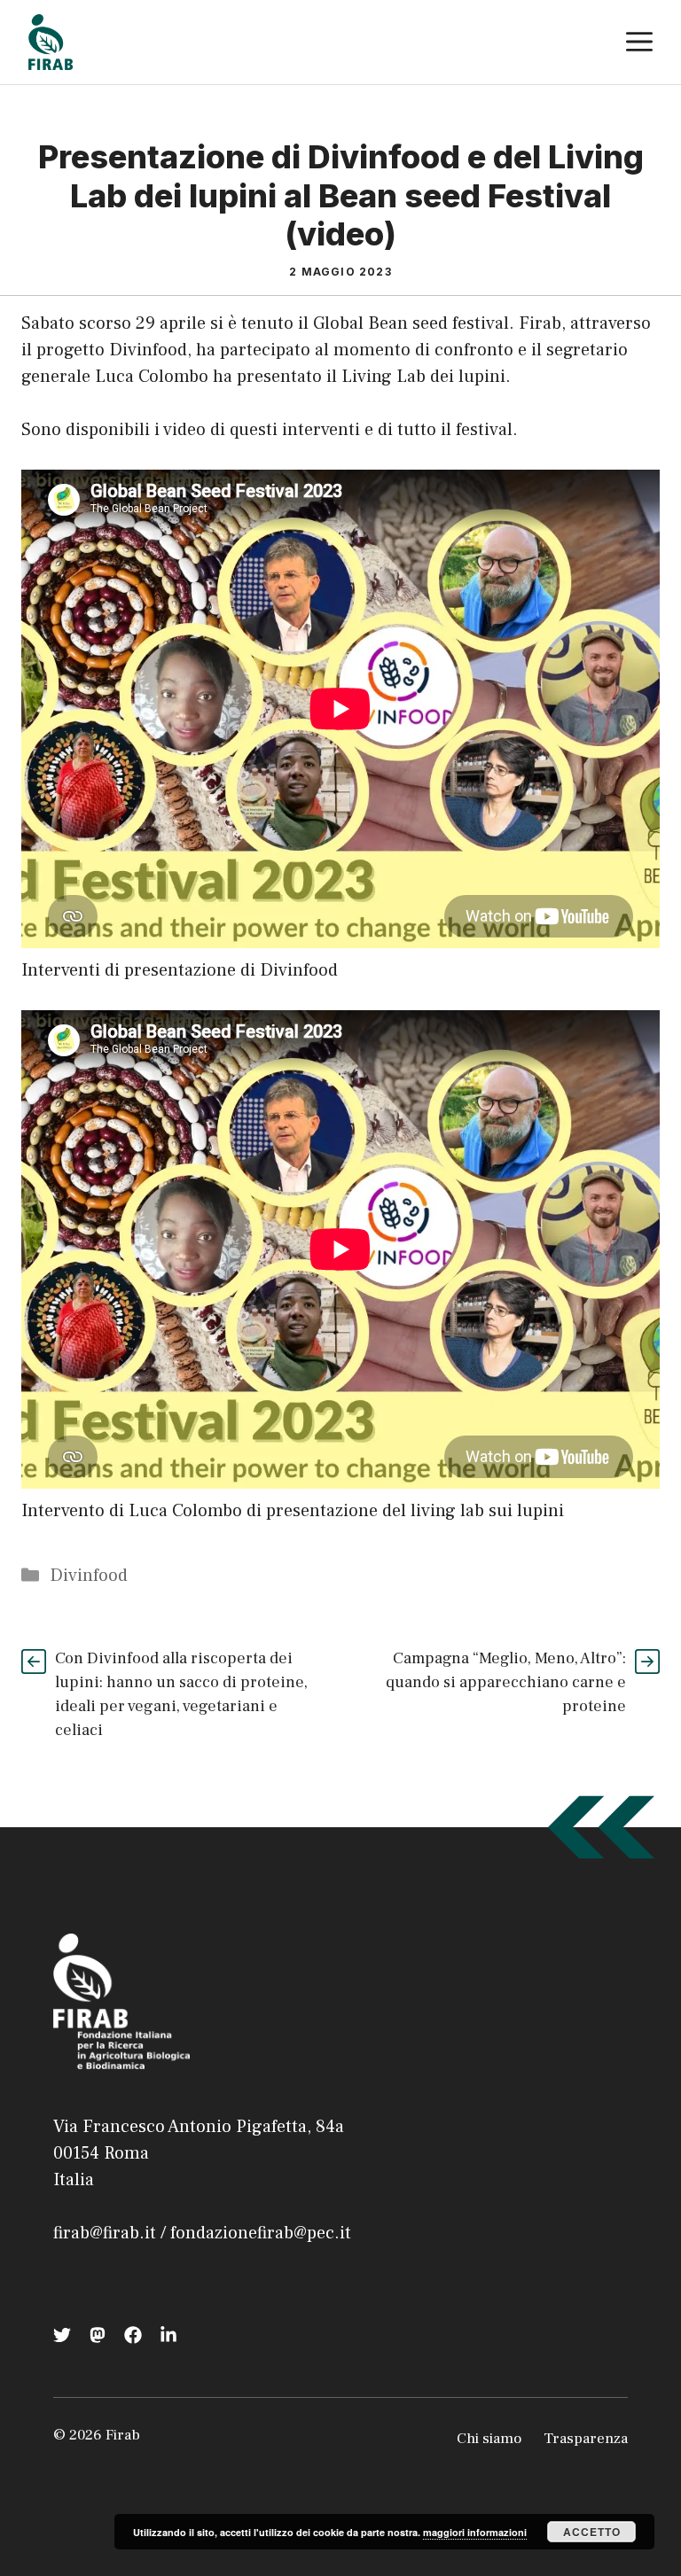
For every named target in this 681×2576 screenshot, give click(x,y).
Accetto (592, 2532)
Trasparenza (586, 2439)
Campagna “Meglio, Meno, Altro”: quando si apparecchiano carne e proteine (506, 1682)
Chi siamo (489, 2439)
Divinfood (89, 1576)
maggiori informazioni (475, 2532)
